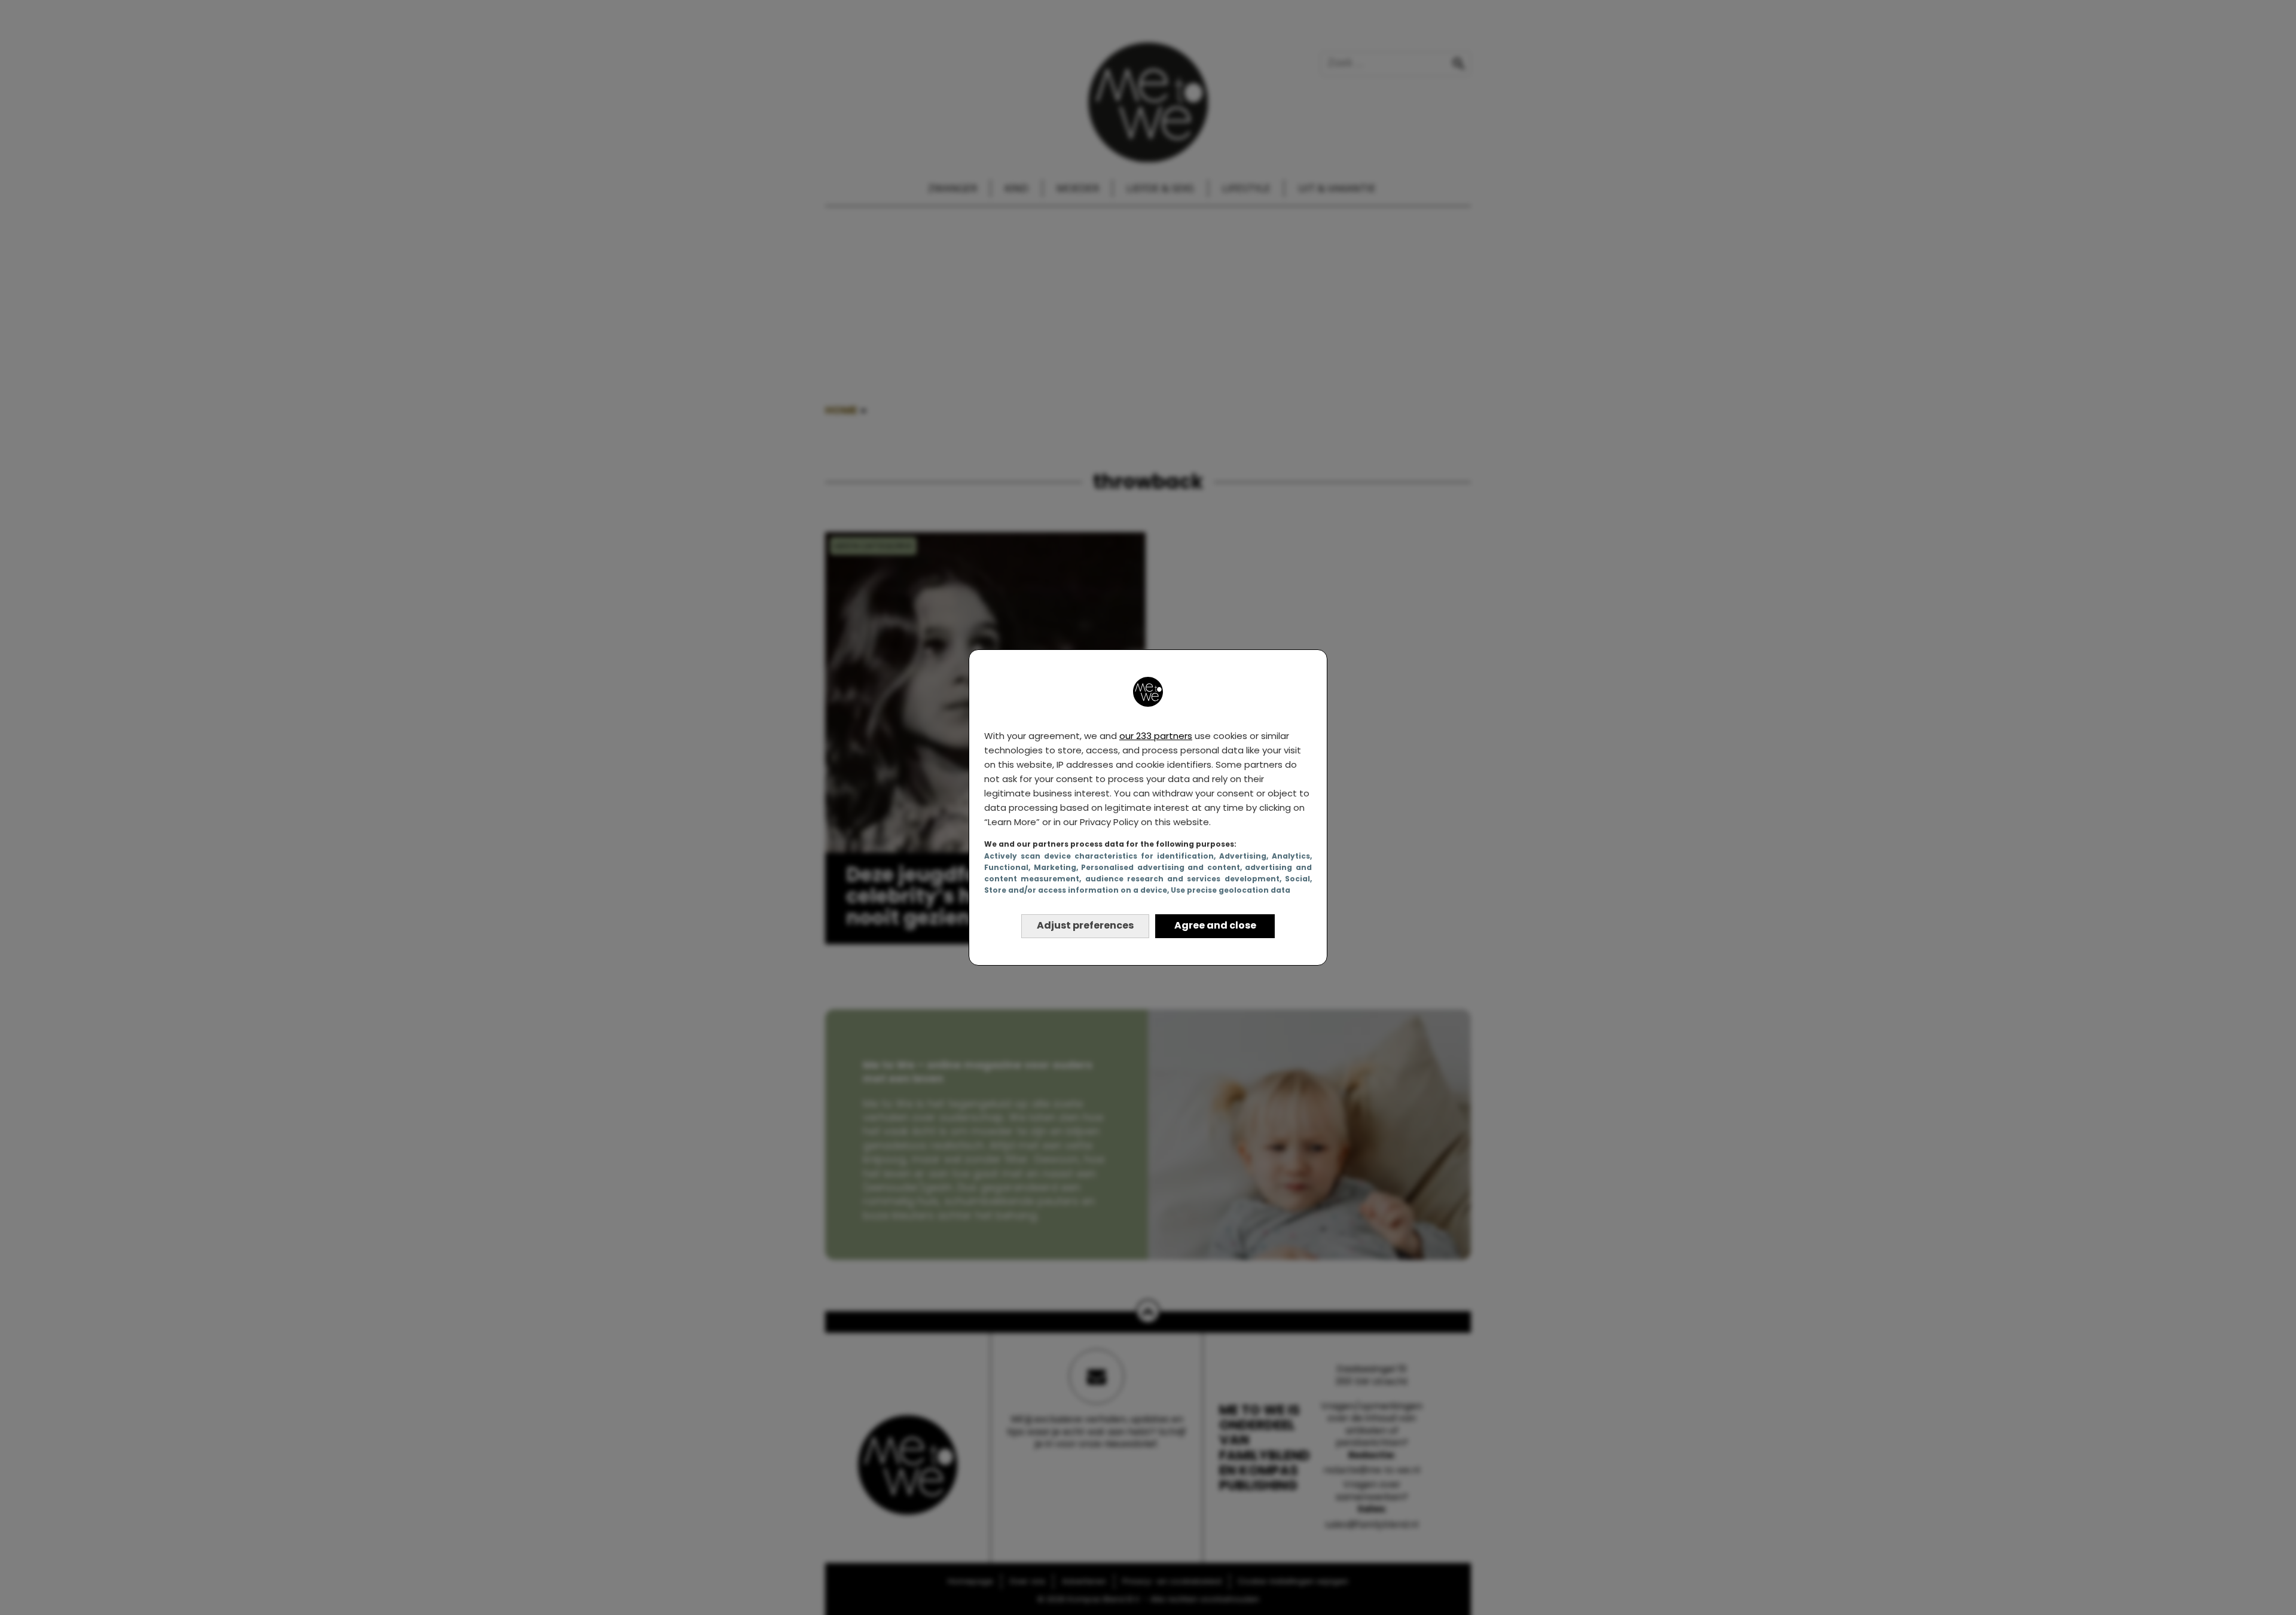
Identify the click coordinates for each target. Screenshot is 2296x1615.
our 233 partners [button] (1156, 736)
